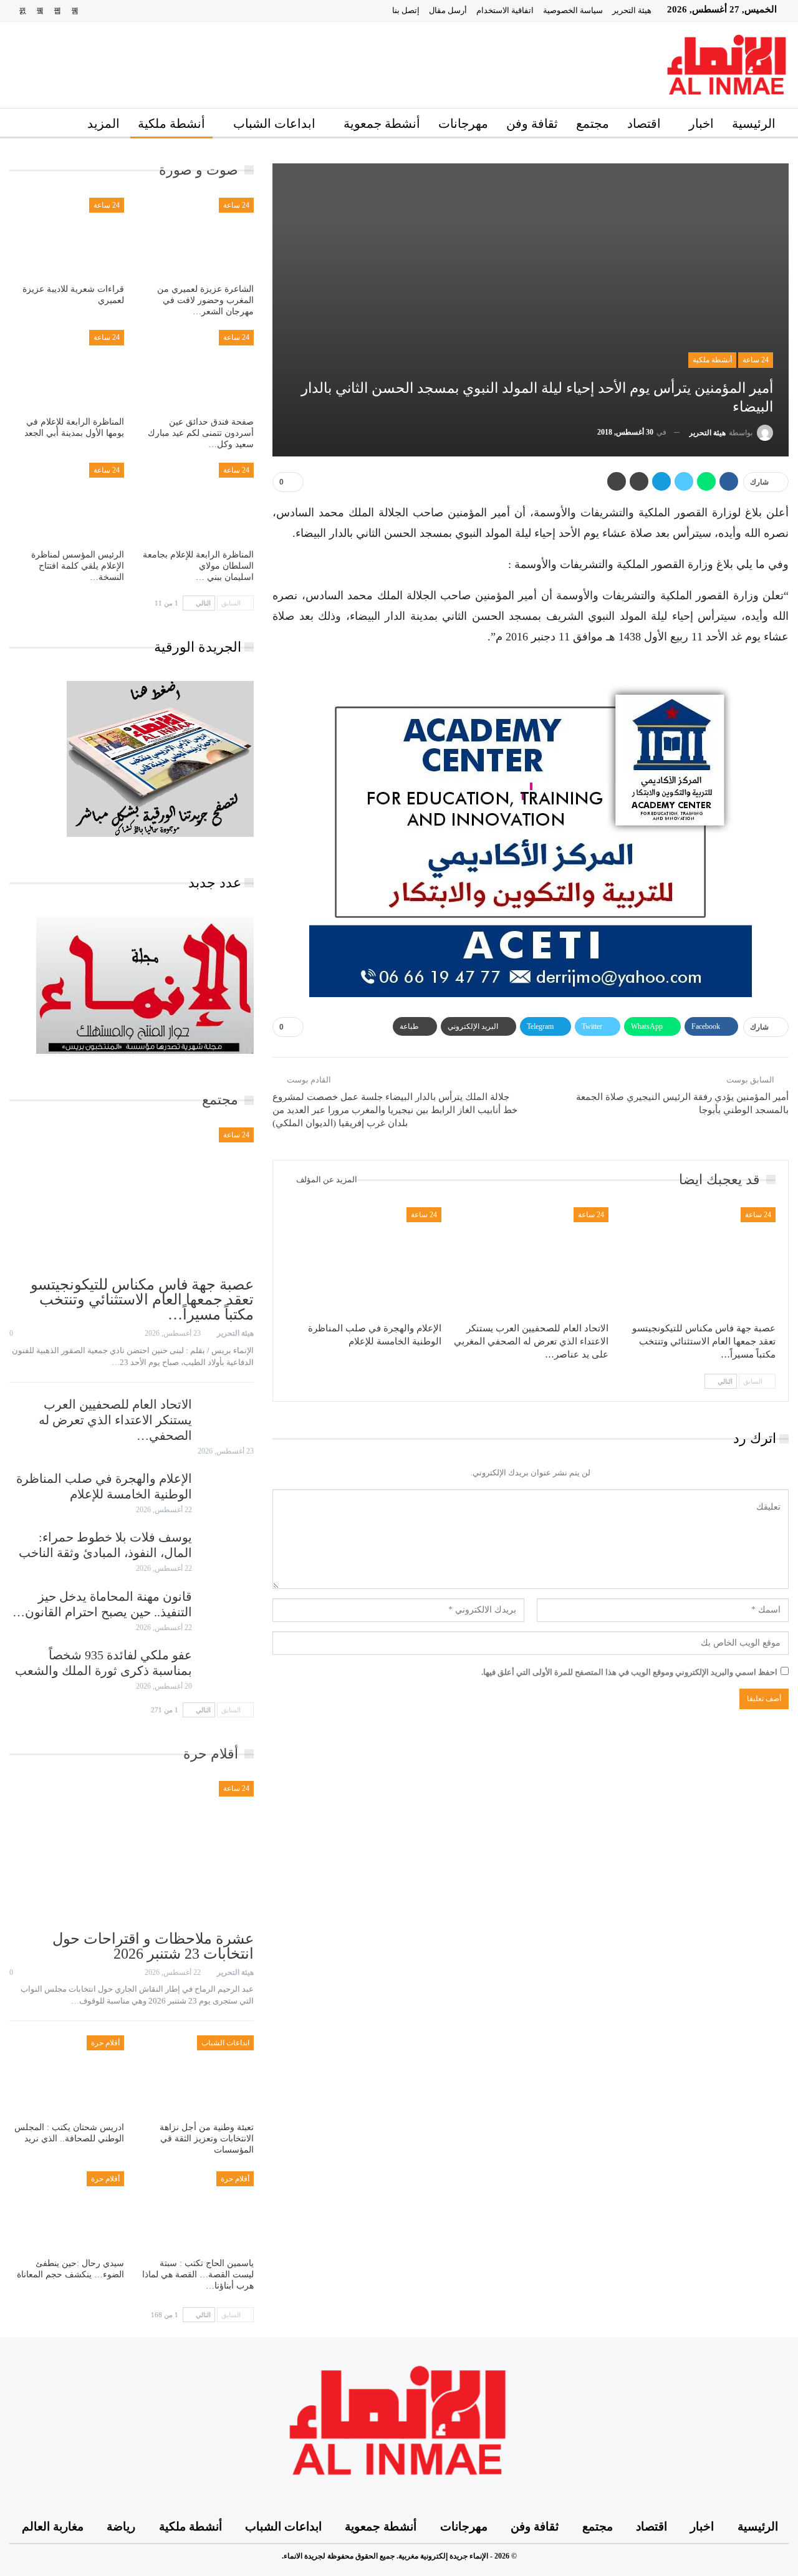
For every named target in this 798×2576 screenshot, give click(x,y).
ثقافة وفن (532, 123)
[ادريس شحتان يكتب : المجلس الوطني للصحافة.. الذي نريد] (67, 2076)
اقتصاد (644, 123)
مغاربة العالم (53, 2526)
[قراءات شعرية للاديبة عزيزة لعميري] (67, 238)
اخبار (701, 123)
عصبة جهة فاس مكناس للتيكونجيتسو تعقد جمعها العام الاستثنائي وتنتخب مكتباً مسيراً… (142, 1300)
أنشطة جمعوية (382, 123)
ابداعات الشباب (274, 123)
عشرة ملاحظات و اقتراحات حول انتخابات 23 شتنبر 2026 (153, 1946)
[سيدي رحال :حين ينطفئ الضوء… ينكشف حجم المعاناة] (67, 2212)
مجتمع (593, 123)
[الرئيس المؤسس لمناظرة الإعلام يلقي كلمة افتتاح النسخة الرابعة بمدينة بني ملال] (67, 503)
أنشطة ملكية (171, 123)
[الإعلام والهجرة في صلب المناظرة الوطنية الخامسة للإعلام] (363, 1262)
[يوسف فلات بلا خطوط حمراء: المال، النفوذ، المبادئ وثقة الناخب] (227, 1550)
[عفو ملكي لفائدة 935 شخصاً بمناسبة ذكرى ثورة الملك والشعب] (227, 1667)
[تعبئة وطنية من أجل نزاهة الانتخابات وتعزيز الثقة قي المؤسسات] (196, 2076)
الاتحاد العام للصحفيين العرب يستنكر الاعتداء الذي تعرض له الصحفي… (115, 1420)
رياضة (121, 2526)
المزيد (103, 123)
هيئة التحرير (632, 10)
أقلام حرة (105, 2043)
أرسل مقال (448, 10)
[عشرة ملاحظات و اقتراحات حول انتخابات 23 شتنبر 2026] (132, 1852)
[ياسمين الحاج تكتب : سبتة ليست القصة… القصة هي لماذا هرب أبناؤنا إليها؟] (196, 2212)
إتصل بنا (406, 10)
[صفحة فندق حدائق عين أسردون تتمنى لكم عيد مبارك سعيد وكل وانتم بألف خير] (196, 370)
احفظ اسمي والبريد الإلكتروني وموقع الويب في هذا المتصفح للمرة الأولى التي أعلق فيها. (629, 1672)
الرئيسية (754, 123)
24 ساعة (756, 360)
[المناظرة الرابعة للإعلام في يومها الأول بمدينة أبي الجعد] (67, 370)
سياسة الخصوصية (573, 10)
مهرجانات (463, 123)
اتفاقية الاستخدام (505, 10)
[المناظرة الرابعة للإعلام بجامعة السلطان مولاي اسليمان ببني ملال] (196, 503)
